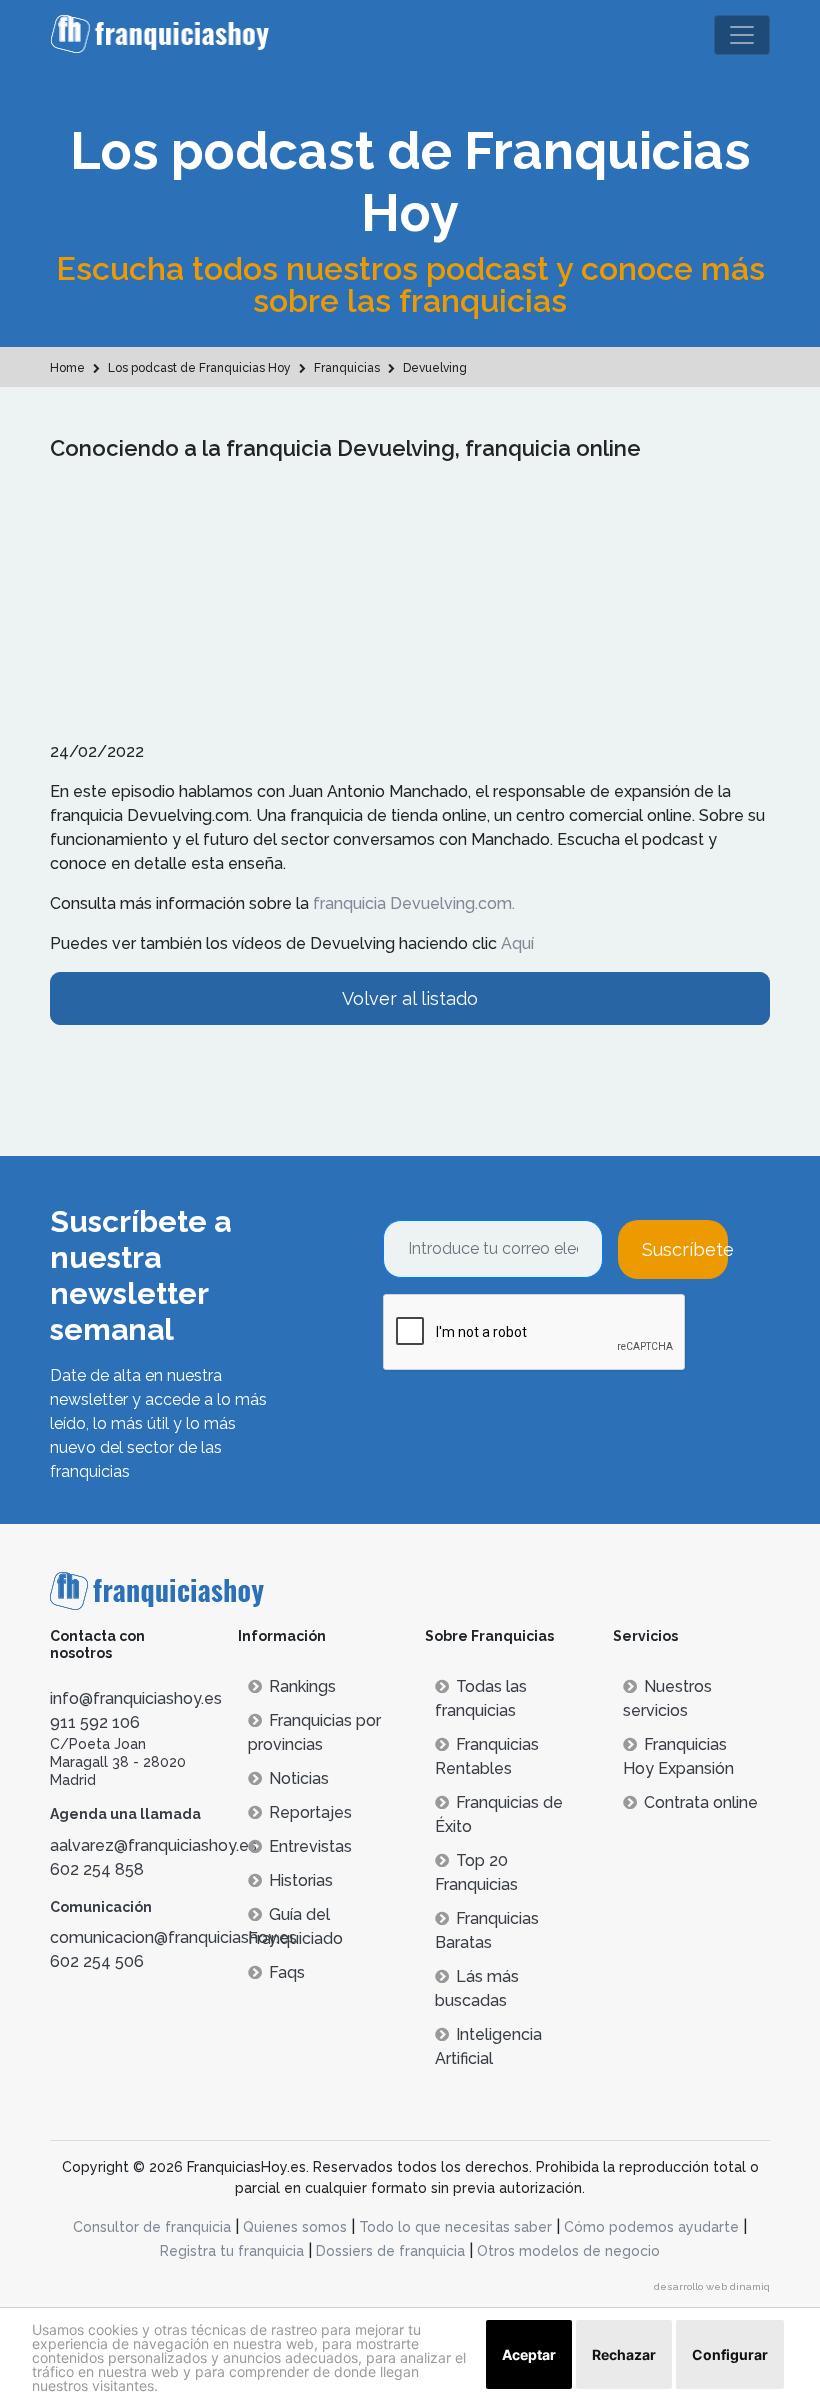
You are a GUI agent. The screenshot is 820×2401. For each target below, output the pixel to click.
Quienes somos (295, 2227)
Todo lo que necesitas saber (455, 2227)
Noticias (299, 1778)
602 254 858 (97, 1869)
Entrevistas (310, 1846)
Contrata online (701, 1802)
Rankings (302, 1686)
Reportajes (310, 1812)
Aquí (517, 943)
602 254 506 (97, 1961)
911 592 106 (95, 1722)
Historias (301, 1880)
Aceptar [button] (529, 2354)
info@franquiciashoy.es (136, 1698)
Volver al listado (410, 998)
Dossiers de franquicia (390, 2251)
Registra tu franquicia (232, 2251)
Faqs (287, 1972)
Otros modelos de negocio (568, 2251)
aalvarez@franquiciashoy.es (153, 1845)
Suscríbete (685, 1249)
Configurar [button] (730, 2354)
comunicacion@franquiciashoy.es (173, 1937)
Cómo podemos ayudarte (651, 2227)
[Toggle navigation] (742, 35)
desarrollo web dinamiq (712, 2286)
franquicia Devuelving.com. (414, 903)
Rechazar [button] (624, 2354)
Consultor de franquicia (152, 2227)
